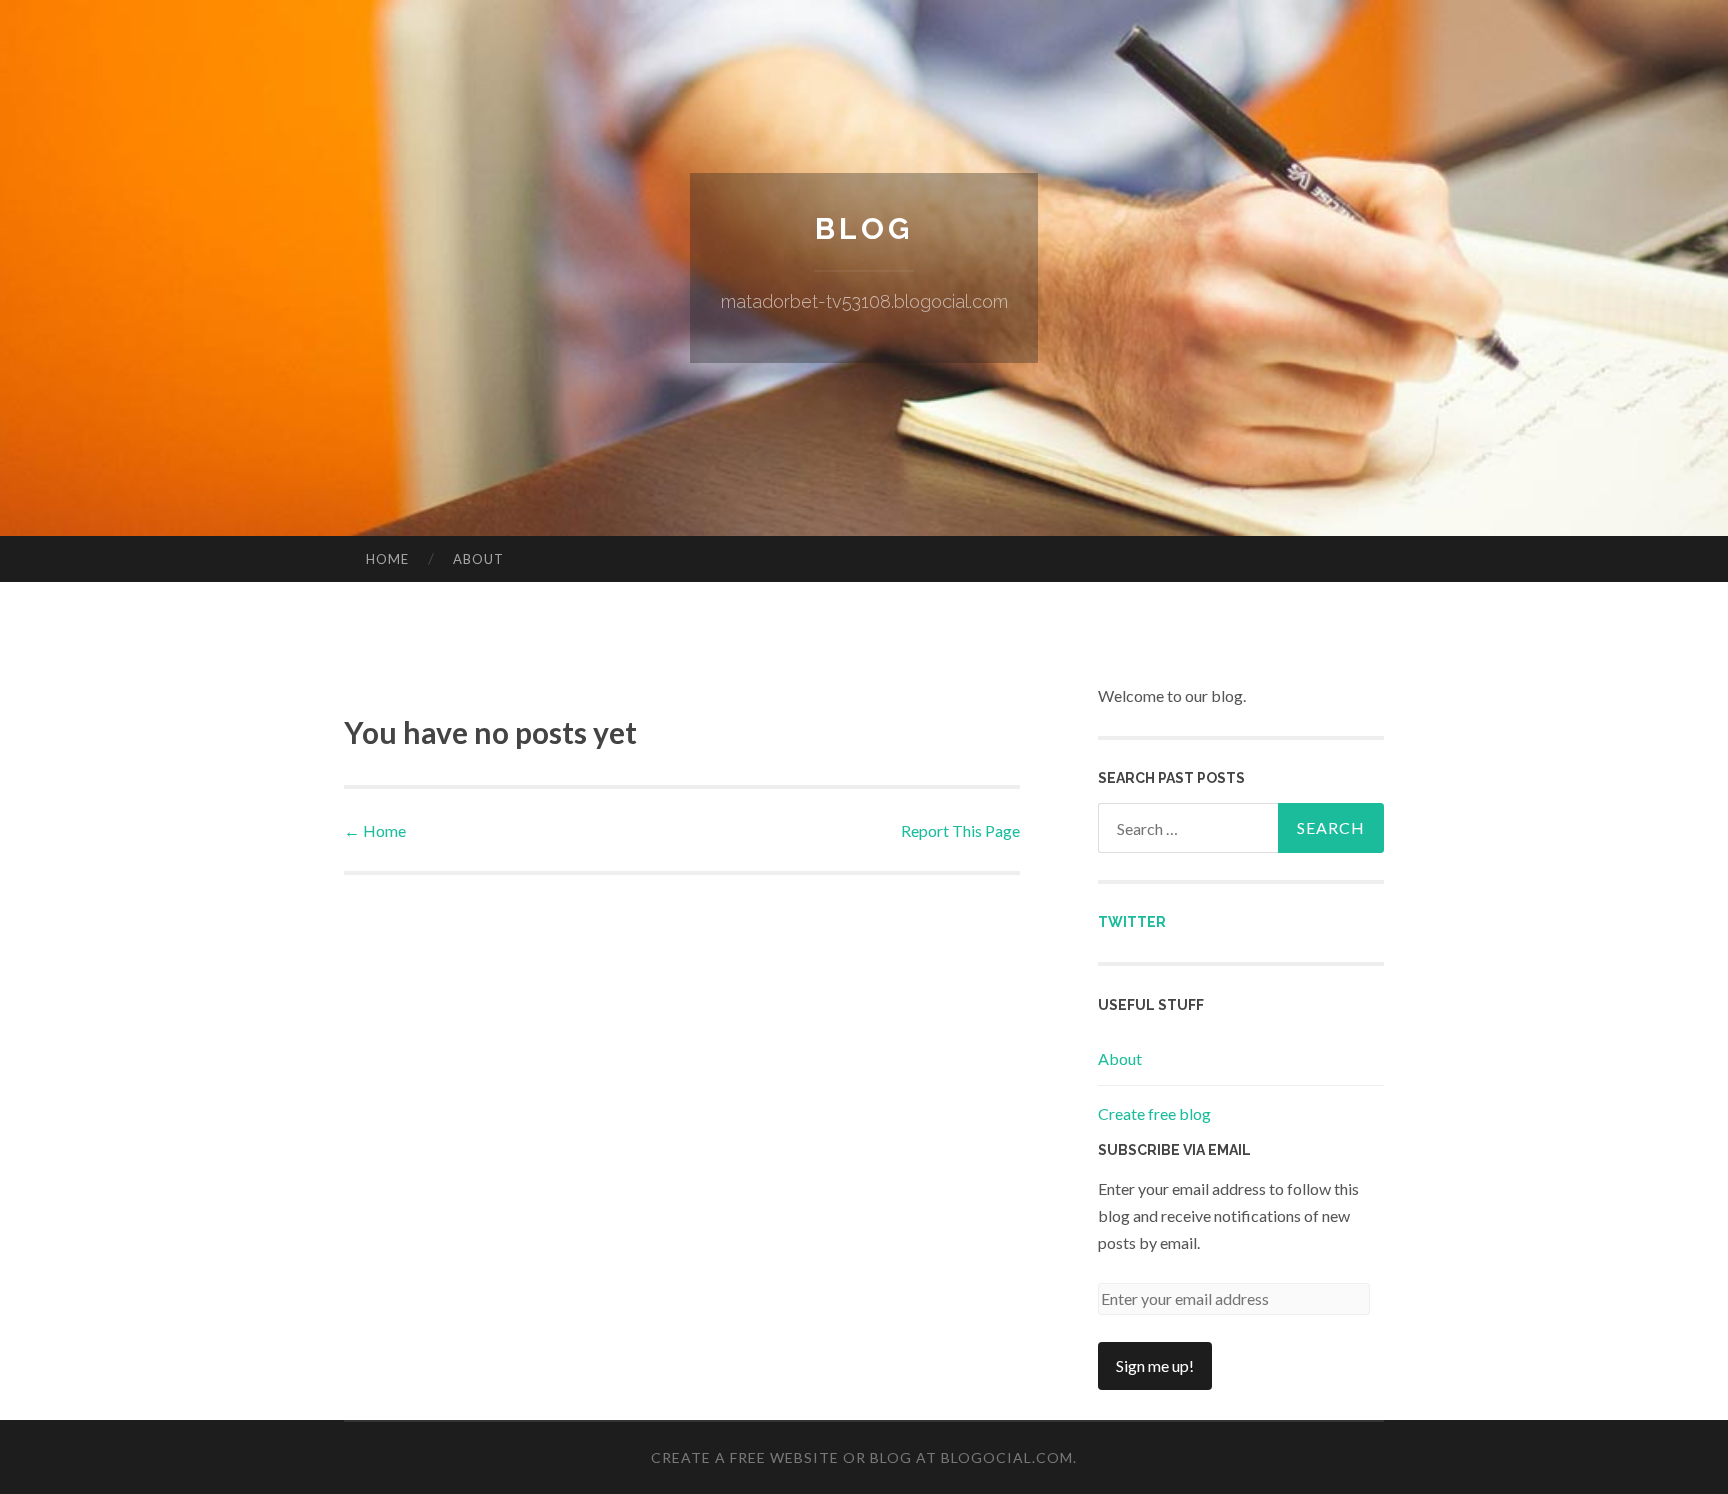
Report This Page (960, 830)
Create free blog (1154, 1113)
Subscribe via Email (1174, 1150)
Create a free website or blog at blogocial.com (862, 1457)
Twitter (1132, 922)
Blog (864, 228)
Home (387, 559)
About (478, 559)
